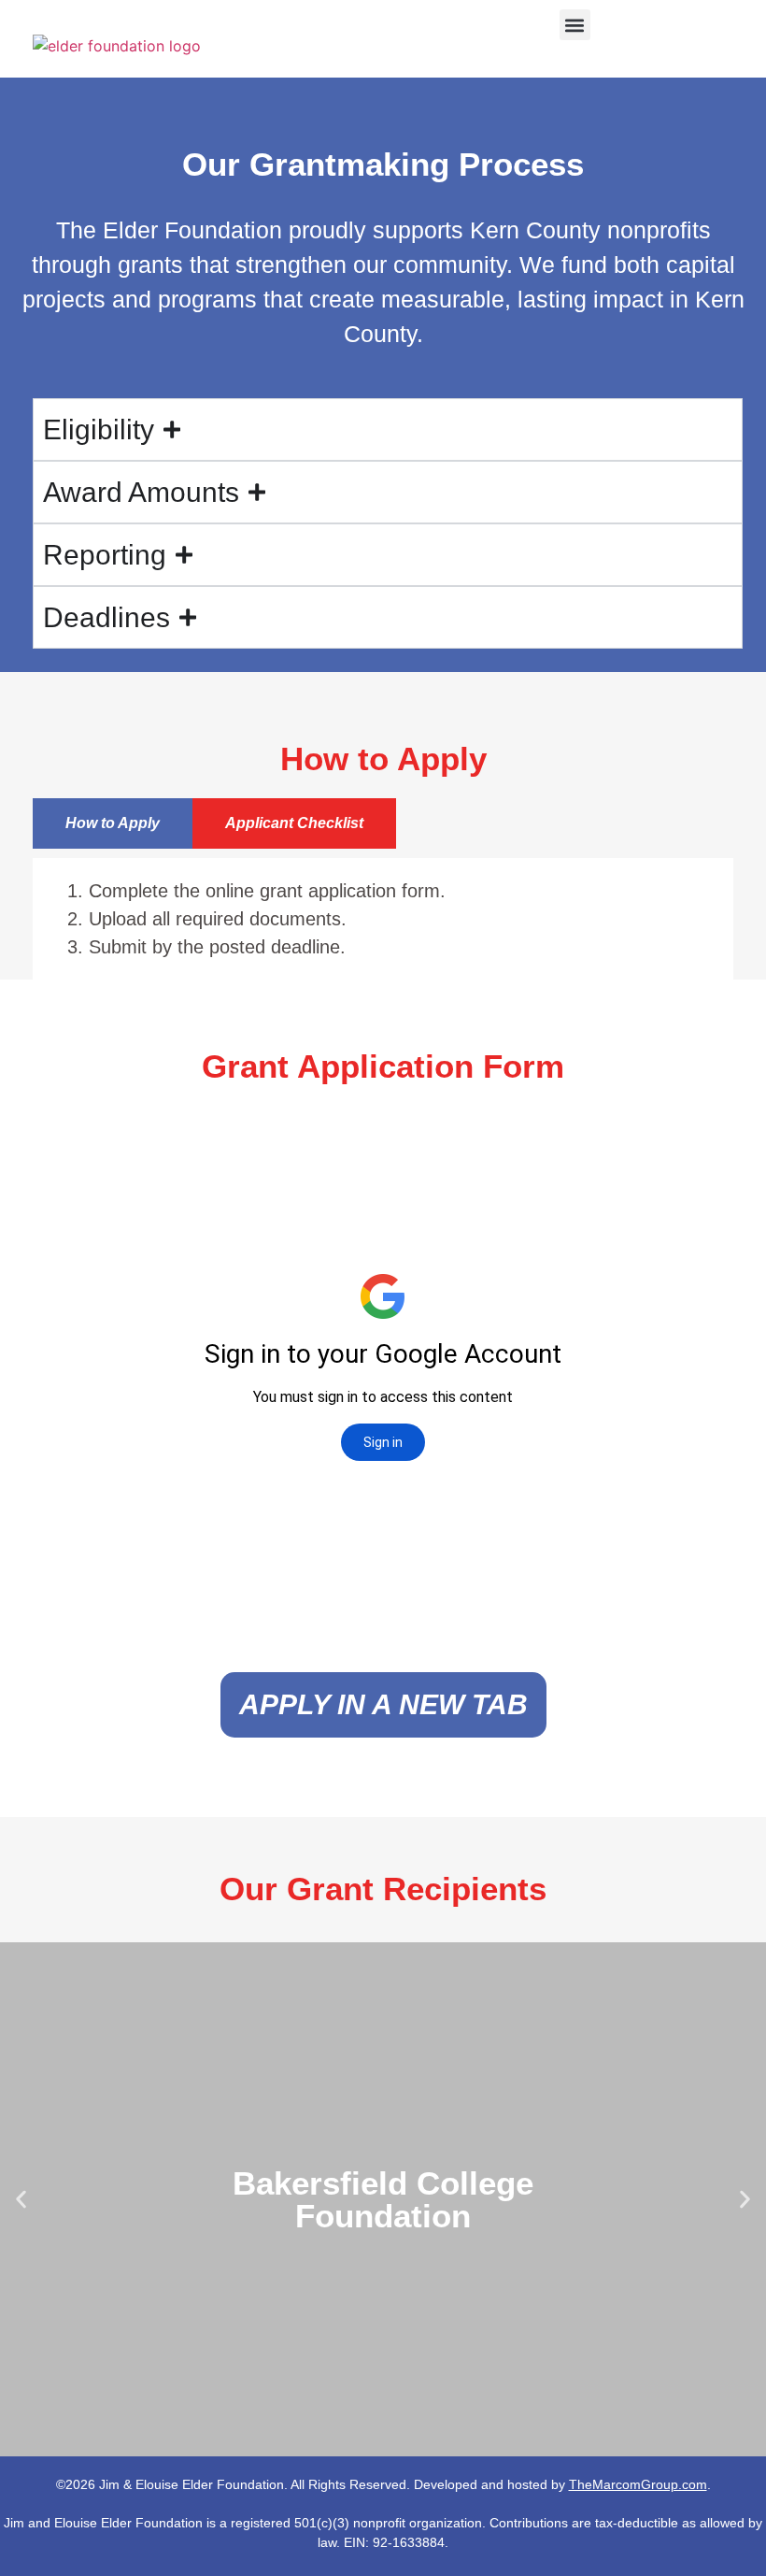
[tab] (113, 823)
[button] (575, 25)
